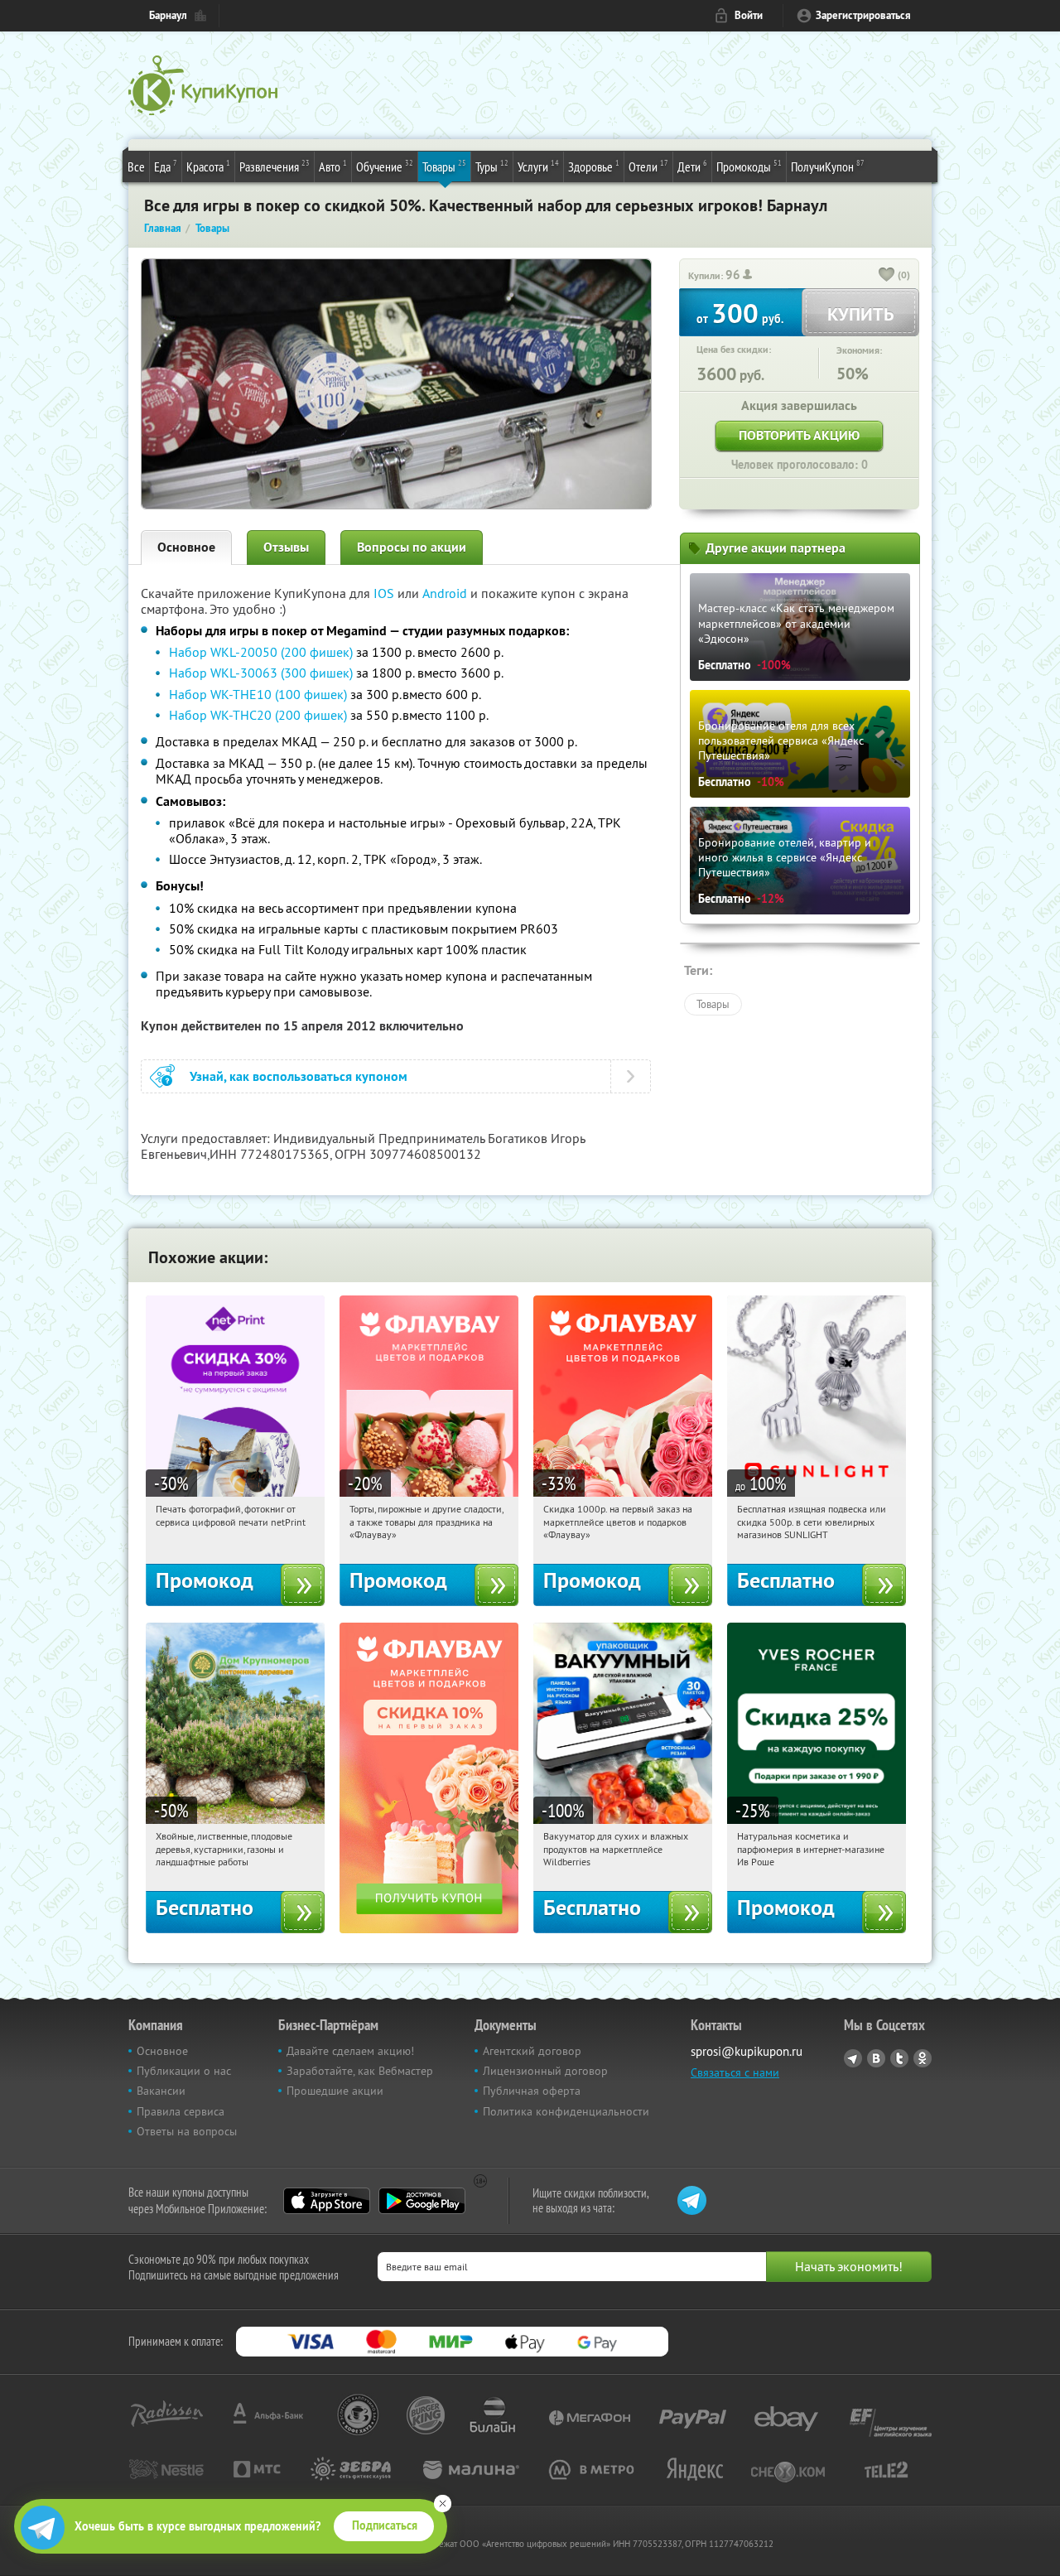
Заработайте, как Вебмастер (360, 2071)
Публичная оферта (532, 2091)
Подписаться (385, 2525)
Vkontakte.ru (876, 2058)
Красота (208, 166)
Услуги (538, 166)
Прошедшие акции (335, 2091)
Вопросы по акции (412, 547)
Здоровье (594, 166)
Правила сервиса (181, 2111)
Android (446, 593)
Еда (166, 166)
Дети (692, 166)
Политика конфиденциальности (566, 2111)
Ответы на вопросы (187, 2131)
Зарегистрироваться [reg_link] (863, 15)
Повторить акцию (799, 435)
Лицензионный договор (545, 2071)
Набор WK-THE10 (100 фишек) (258, 694)
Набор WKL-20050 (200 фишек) (261, 652)
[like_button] (887, 276)
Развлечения (275, 166)
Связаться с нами (735, 2072)
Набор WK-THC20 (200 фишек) (258, 715)
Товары (444, 166)
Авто (333, 166)
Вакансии (161, 2091)
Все (136, 166)
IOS (385, 593)
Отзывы (286, 547)
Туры (492, 166)
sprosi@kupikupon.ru (747, 2051)
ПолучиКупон (828, 166)
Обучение (385, 166)
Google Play (422, 2201)
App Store (327, 2201)
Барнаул (168, 15)
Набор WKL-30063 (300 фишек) (261, 673)
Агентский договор (532, 2051)
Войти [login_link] (749, 15)
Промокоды (749, 166)
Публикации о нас (184, 2071)
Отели (648, 166)
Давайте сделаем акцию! (350, 2051)
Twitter (899, 2058)
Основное (186, 547)
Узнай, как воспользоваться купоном (299, 1076)
